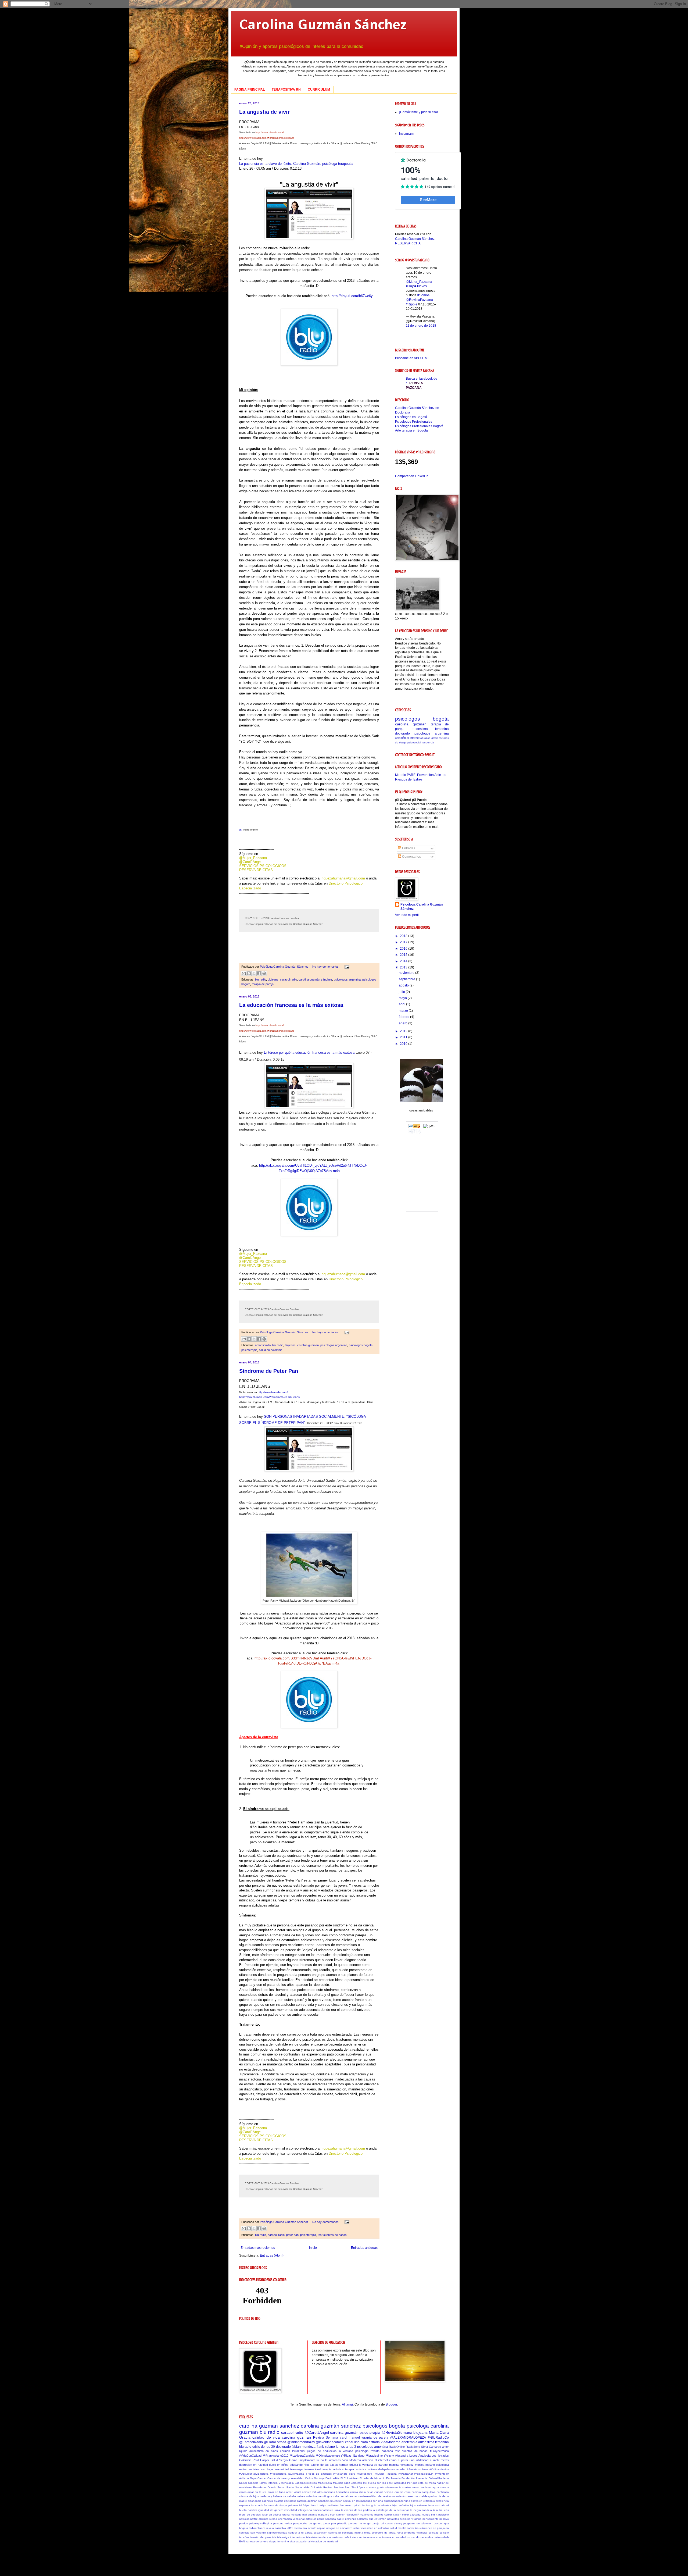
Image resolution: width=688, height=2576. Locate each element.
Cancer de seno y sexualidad (286, 2478)
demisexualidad (368, 2496)
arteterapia (409, 2442)
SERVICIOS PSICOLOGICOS (263, 866)
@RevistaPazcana (419, 300)
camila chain (358, 2492)
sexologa (267, 2469)
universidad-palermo (381, 2469)
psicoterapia (249, 1350)
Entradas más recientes (258, 2248)
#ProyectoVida (439, 2451)
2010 (404, 1044)
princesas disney (391, 2523)
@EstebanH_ (365, 2474)
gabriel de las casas (324, 2465)
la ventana (346, 2451)
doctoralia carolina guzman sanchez (306, 2501)
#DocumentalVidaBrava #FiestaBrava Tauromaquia (272, 2474)
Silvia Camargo (431, 2447)
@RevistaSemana (397, 2432)
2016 (404, 949)
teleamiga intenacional (291, 2537)
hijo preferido (401, 2505)
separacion (320, 2533)
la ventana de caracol (374, 2465)
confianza (443, 2492)
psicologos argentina (347, 979)
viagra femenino (279, 2541)
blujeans (273, 979)
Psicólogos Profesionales (414, 422)
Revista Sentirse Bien (337, 2487)
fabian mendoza (304, 2447)
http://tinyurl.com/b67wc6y (352, 296)
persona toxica (283, 2523)
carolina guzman (296, 2437)
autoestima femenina (430, 729)
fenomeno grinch (350, 2505)
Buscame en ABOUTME (412, 358)
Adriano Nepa (248, 2478)
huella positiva (248, 2510)
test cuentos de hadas (332, 2235)
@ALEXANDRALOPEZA (408, 2438)
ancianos (329, 2492)
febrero (404, 1017)
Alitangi (347, 2404)
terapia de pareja (263, 984)
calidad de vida (266, 2437)
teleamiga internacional (306, 2469)
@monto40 (442, 2474)
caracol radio (289, 979)
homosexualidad (439, 2505)
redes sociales (249, 2469)
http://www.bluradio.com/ (270, 133)
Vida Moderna (352, 2460)
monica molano (425, 2465)
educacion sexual (340, 2501)
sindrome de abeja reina (387, 2533)
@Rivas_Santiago (353, 2456)
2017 (404, 942)
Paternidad (399, 2483)
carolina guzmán (308, 1345)
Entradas (408, 848)
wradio (401, 2469)
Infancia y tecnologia (281, 2483)
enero (404, 1023)
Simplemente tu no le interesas (320, 2460)
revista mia (300, 2528)
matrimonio (367, 2515)
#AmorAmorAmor (417, 2469)
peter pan (292, 2235)
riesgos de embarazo (339, 2528)
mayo (403, 998)
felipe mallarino (329, 2505)
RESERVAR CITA (408, 243)
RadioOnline (397, 2447)
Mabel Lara (325, 2483)
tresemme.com (372, 2537)
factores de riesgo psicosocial (283, 2505)
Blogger (391, 2404)
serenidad (335, 2533)
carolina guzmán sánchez (315, 979)
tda (274, 2537)
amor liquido (263, 1345)
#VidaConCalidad (250, 2456)
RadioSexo (413, 2447)
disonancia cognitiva (260, 2501)
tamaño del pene (261, 2537)
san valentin (258, 2533)
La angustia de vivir (264, 112)
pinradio (342, 2523)
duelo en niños (279, 2465)
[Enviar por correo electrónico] (244, 973)
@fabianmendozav (301, 2442)
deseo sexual (415, 2496)
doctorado (402, 733)
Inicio (313, 2248)
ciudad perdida (384, 2492)
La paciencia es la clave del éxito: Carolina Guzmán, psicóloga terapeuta (296, 164)
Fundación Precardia (415, 2478)
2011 (404, 1037)
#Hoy (410, 286)
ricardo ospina (317, 2528)
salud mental (398, 2528)
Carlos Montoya (315, 2478)
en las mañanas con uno (368, 2501)
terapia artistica (333, 2469)
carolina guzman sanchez (269, 2426)
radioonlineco (257, 2528)
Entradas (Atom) (272, 2256)
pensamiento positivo (436, 2519)
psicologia (442, 2465)
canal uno (352, 2442)
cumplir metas (439, 2460)
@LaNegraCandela (302, 2456)
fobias (366, 2505)
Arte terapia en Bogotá (411, 430)
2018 (404, 936)
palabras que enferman (372, 2519)
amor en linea (276, 2492)
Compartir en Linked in (412, 476)
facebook (257, 2505)
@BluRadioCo (438, 2438)
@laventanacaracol (330, 2442)
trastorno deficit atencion (347, 2537)
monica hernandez (401, 2465)
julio (402, 992)
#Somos (423, 295)
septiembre (407, 979)
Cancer (262, 2478)
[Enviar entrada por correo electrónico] (346, 967)
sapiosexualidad (277, 2533)
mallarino (324, 2515)
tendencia (428, 742)
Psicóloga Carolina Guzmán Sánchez (422, 907)
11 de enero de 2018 (421, 326)
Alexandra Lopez (406, 2456)
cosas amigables (421, 1110)
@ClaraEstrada (275, 2442)
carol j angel (350, 2438)
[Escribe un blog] (249, 973)
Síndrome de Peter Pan (269, 1371)
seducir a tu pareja (300, 2533)
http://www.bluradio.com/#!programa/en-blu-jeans (267, 138)
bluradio (245, 2447)
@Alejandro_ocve (344, 2474)
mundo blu (428, 2515)
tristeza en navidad (394, 2537)
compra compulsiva (424, 2492)
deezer (353, 2496)
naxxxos (244, 2519)
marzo (404, 1011)
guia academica (381, 2505)
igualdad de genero (271, 2510)
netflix (254, 2519)
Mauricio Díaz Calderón (347, 2483)
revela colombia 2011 (279, 2528)
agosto (404, 985)
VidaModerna (390, 2442)
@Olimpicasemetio (328, 2456)
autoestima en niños (264, 2451)
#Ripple (412, 304)
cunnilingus (325, 2496)
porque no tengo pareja (364, 2523)
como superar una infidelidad (409, 2460)
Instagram (406, 134)
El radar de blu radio (372, 2478)
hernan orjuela (348, 2465)
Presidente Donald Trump (269, 2487)
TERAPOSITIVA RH (286, 90)
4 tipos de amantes (319, 2474)
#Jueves (421, 286)
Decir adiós (332, 2478)
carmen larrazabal (293, 2451)
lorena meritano (292, 2515)
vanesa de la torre (257, 2541)
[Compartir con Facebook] (259, 973)
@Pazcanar (406, 2474)
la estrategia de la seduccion (391, 2510)
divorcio (279, 2501)
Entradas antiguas (364, 2248)
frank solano (326, 2447)
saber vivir (360, 2528)
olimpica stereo (268, 2519)
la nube (438, 2510)
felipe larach (311, 2505)
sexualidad (282, 2469)
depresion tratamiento (392, 2496)
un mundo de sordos (420, 2537)
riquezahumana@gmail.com (343, 878)
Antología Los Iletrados (434, 2456)
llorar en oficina (271, 2515)
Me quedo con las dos (377, 2483)
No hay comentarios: (326, 967)
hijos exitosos (419, 2505)
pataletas (393, 2519)
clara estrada (370, 2442)
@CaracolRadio (251, 2442)
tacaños (244, 2537)
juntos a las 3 (346, 2447)
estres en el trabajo (423, 2501)
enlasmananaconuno (397, 2501)
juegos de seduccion (322, 2451)
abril (402, 1004)
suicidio (444, 2533)
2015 (404, 955)
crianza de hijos (249, 2496)
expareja (245, 2505)
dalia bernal (340, 2496)
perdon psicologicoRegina (256, 2523)
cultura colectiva (307, 2496)
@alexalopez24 (424, 2474)
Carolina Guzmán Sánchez (323, 25)
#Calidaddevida (439, 2469)
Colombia (245, 2460)
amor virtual (293, 2492)
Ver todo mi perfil (407, 915)
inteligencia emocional (312, 2510)
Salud (274, 2460)
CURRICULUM (319, 90)
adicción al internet (407, 738)
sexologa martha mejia (356, 2533)
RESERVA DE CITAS (256, 870)
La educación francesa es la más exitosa (291, 1005)
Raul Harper (261, 2460)
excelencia (442, 2501)
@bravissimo (374, 2456)
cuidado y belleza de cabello (278, 2496)
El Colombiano (350, 2478)
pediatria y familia (411, 2519)
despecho (431, 2496)
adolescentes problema (417, 2487)
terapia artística (356, 2469)
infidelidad (291, 2510)
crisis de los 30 (264, 2447)
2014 (404, 961)
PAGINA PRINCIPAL (250, 90)
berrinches (342, 2492)
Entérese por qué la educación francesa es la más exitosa (309, 1052)
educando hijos (300, 2465)
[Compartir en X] (254, 973)
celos (370, 2492)
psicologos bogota (361, 1345)
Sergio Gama (288, 2460)
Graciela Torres (257, 2483)
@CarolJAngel (250, 862)
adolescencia (393, 2487)
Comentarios (411, 857)
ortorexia (311, 2519)
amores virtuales (312, 2492)
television (312, 2537)
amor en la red (257, 2492)
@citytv (389, 2456)
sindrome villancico (416, 2533)
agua (436, 2487)
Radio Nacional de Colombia (304, 2487)
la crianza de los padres (356, 2510)
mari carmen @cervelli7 (344, 2515)
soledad (434, 2533)
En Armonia (393, 2478)
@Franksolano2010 (275, 2456)
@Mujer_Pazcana (253, 858)
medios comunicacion (388, 2515)
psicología (362, 2451)
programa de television (418, 2523)
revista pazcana (382, 2451)
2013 (404, 967)
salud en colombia (270, 1350)
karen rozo (333, 2510)
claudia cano (403, 2492)
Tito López (358, 2487)
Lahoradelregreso (306, 2483)
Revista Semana (326, 2438)
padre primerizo (346, 2519)
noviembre (407, 973)
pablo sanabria (326, 2519)
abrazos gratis (429, 738)
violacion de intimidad (325, 2541)
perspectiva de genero (308, 2523)
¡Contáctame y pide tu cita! (418, 112)
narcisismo (442, 2515)
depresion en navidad (254, 2465)
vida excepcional (300, 2541)
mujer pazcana (411, 2515)
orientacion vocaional (291, 2519)
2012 (404, 1031)
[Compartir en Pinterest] (264, 973)
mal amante (310, 2515)
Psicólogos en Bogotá (411, 417)
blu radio (261, 979)
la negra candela (421, 2510)
